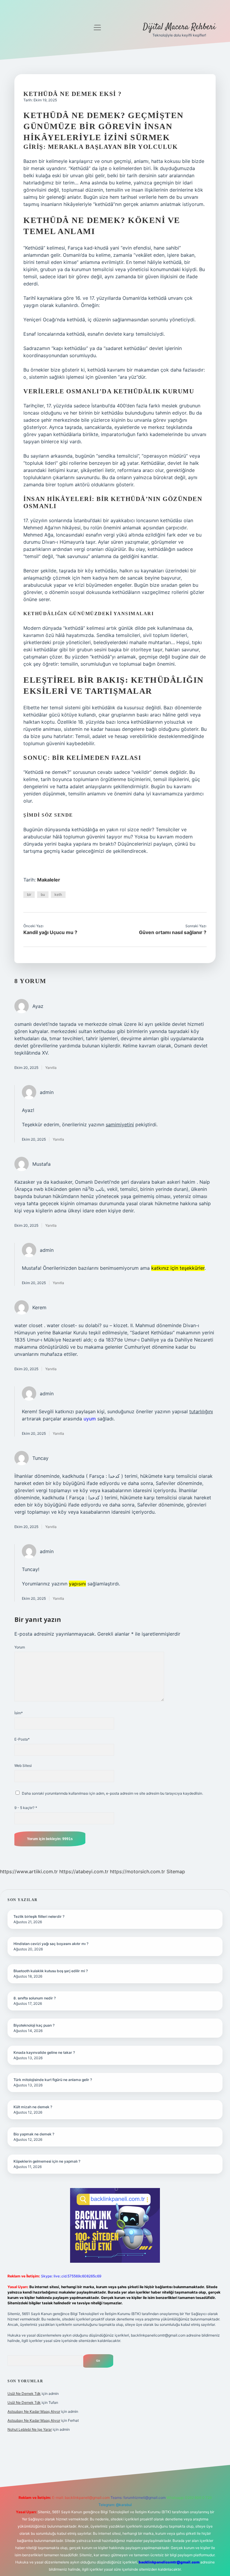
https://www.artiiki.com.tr (29, 1871)
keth (58, 894)
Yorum (20, 1647)
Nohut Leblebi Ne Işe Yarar (30, 2429)
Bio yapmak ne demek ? (34, 2134)
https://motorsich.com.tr (137, 1871)
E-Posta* (22, 1739)
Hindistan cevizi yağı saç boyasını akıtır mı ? (51, 1944)
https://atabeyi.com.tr (84, 1871)
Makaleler (49, 880)
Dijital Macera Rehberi (179, 27)
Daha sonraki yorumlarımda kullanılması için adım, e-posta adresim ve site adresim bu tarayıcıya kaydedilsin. (112, 1793)
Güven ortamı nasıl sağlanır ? (173, 932)
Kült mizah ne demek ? (33, 2107)
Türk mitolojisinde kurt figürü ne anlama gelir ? (53, 2080)
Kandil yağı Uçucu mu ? (50, 932)
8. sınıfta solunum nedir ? (35, 1998)
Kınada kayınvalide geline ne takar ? (44, 2052)
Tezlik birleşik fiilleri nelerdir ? (39, 1916)
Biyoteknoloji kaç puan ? (34, 2025)
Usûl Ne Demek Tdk (24, 2394)
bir (29, 894)
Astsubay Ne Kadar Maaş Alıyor (34, 2411)
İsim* (19, 1713)
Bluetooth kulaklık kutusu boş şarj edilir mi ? (51, 1971)
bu (43, 894)
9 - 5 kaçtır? (26, 1808)
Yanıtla (51, 1068)
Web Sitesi (23, 1766)
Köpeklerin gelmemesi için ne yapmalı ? (47, 2161)
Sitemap (176, 1871)
